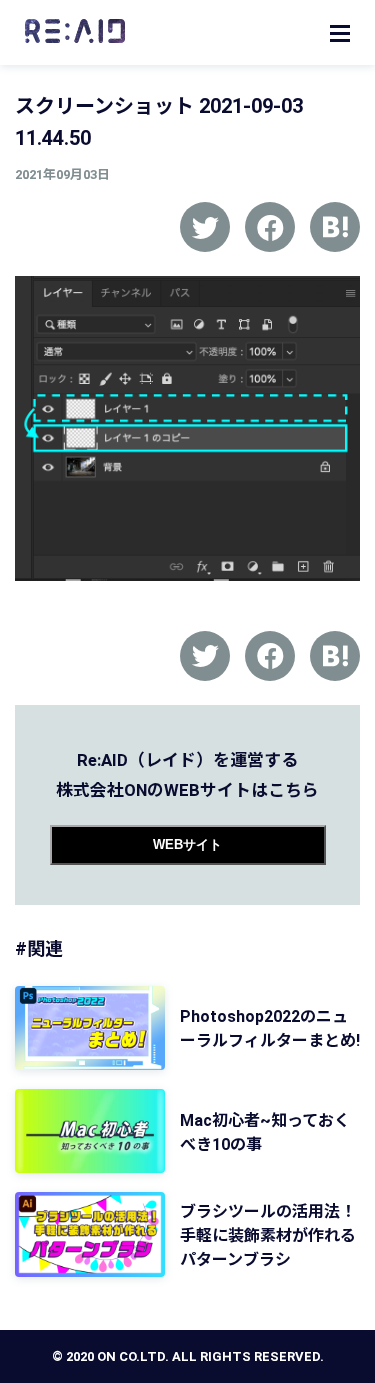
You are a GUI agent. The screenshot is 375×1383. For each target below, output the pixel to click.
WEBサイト (187, 844)
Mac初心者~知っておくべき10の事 (265, 1132)
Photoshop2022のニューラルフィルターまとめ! (270, 1028)
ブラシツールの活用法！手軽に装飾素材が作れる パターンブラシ (268, 1235)
